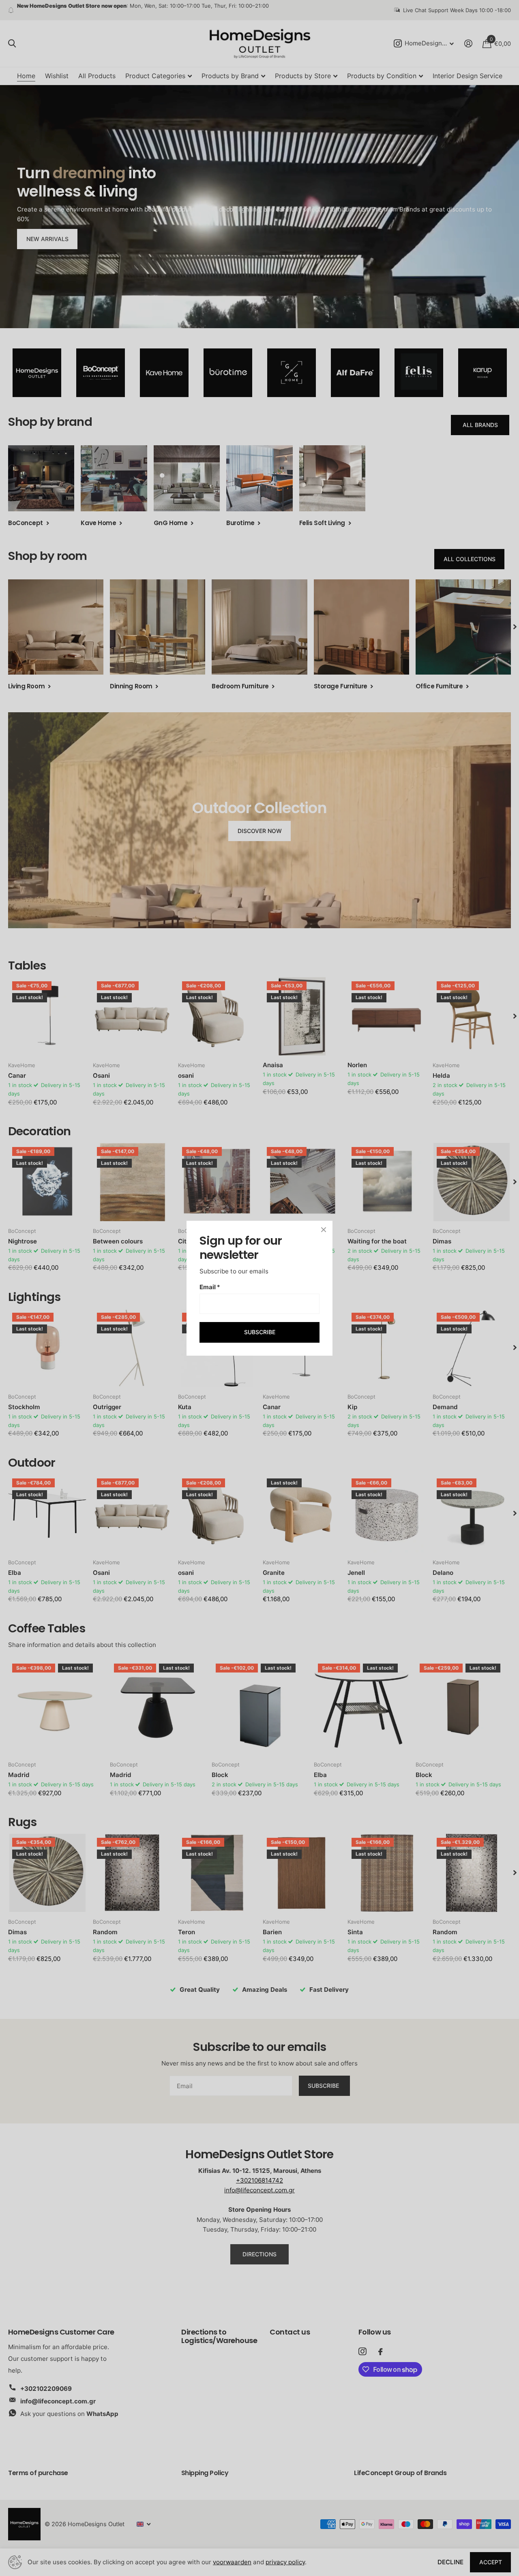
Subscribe (260, 1332)
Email (210, 1287)
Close (324, 1230)
